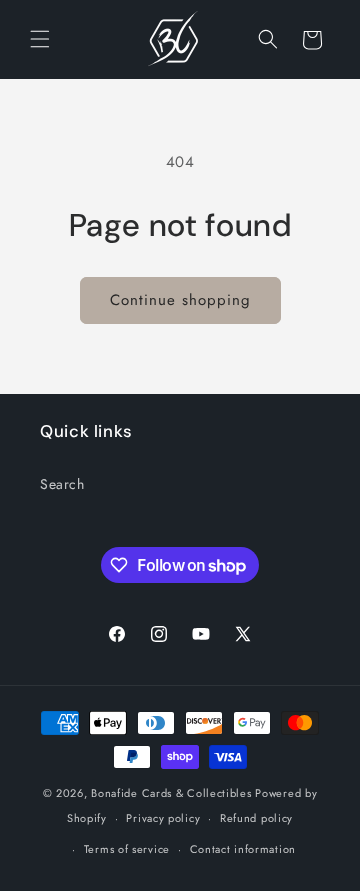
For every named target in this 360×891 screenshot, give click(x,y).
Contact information (243, 849)
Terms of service (127, 849)
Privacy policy (163, 818)
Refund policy (256, 818)
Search (62, 484)
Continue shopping (180, 300)
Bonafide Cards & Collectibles (171, 793)
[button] (40, 40)
